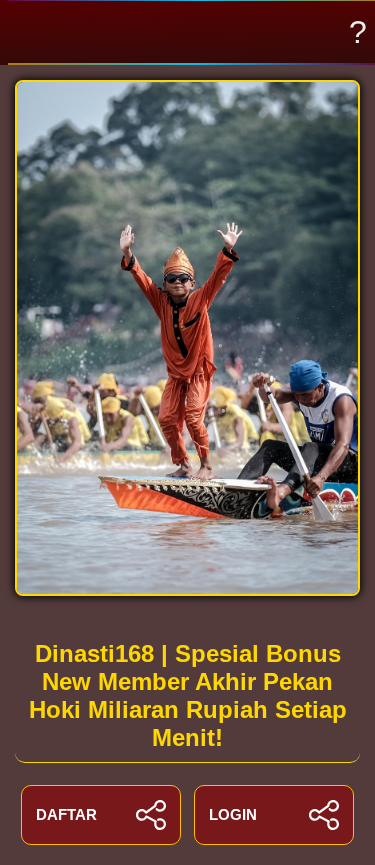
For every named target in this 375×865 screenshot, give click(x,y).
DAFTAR (66, 814)
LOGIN (233, 814)
